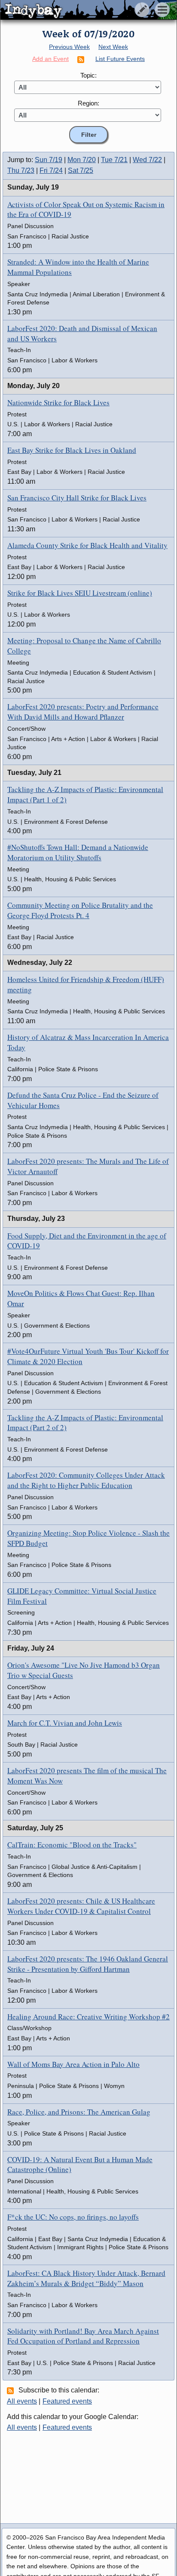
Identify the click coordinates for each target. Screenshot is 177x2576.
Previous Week (69, 47)
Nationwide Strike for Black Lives (58, 402)
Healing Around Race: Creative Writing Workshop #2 (88, 2017)
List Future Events (120, 59)
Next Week (113, 47)
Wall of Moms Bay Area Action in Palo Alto (73, 2064)
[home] (81, 10)
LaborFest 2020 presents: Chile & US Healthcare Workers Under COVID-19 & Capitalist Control (81, 1906)
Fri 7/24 (51, 170)
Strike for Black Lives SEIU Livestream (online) (80, 593)
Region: (88, 103)
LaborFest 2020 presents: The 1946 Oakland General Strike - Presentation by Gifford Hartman (88, 1964)
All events (22, 2401)
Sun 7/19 (49, 160)
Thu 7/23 (21, 170)
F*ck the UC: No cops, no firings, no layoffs (73, 2217)
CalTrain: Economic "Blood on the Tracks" (72, 1845)
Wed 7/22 (147, 160)
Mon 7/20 (82, 160)
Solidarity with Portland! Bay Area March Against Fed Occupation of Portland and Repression (83, 2336)
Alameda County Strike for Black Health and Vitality (87, 545)
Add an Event (50, 59)
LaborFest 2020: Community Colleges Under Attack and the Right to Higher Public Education (86, 1480)
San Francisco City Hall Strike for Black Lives (77, 498)
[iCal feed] (12, 2390)
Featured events (67, 2401)
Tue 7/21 (114, 160)
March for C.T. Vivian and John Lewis (65, 1723)
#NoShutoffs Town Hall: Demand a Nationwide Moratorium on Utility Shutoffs (78, 852)
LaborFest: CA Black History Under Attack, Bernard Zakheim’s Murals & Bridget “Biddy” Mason (86, 2278)
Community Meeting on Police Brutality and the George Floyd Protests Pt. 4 (80, 910)
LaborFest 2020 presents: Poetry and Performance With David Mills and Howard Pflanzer (83, 712)
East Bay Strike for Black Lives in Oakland (72, 450)
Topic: (88, 75)
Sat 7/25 (81, 170)
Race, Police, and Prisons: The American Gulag (79, 2112)
